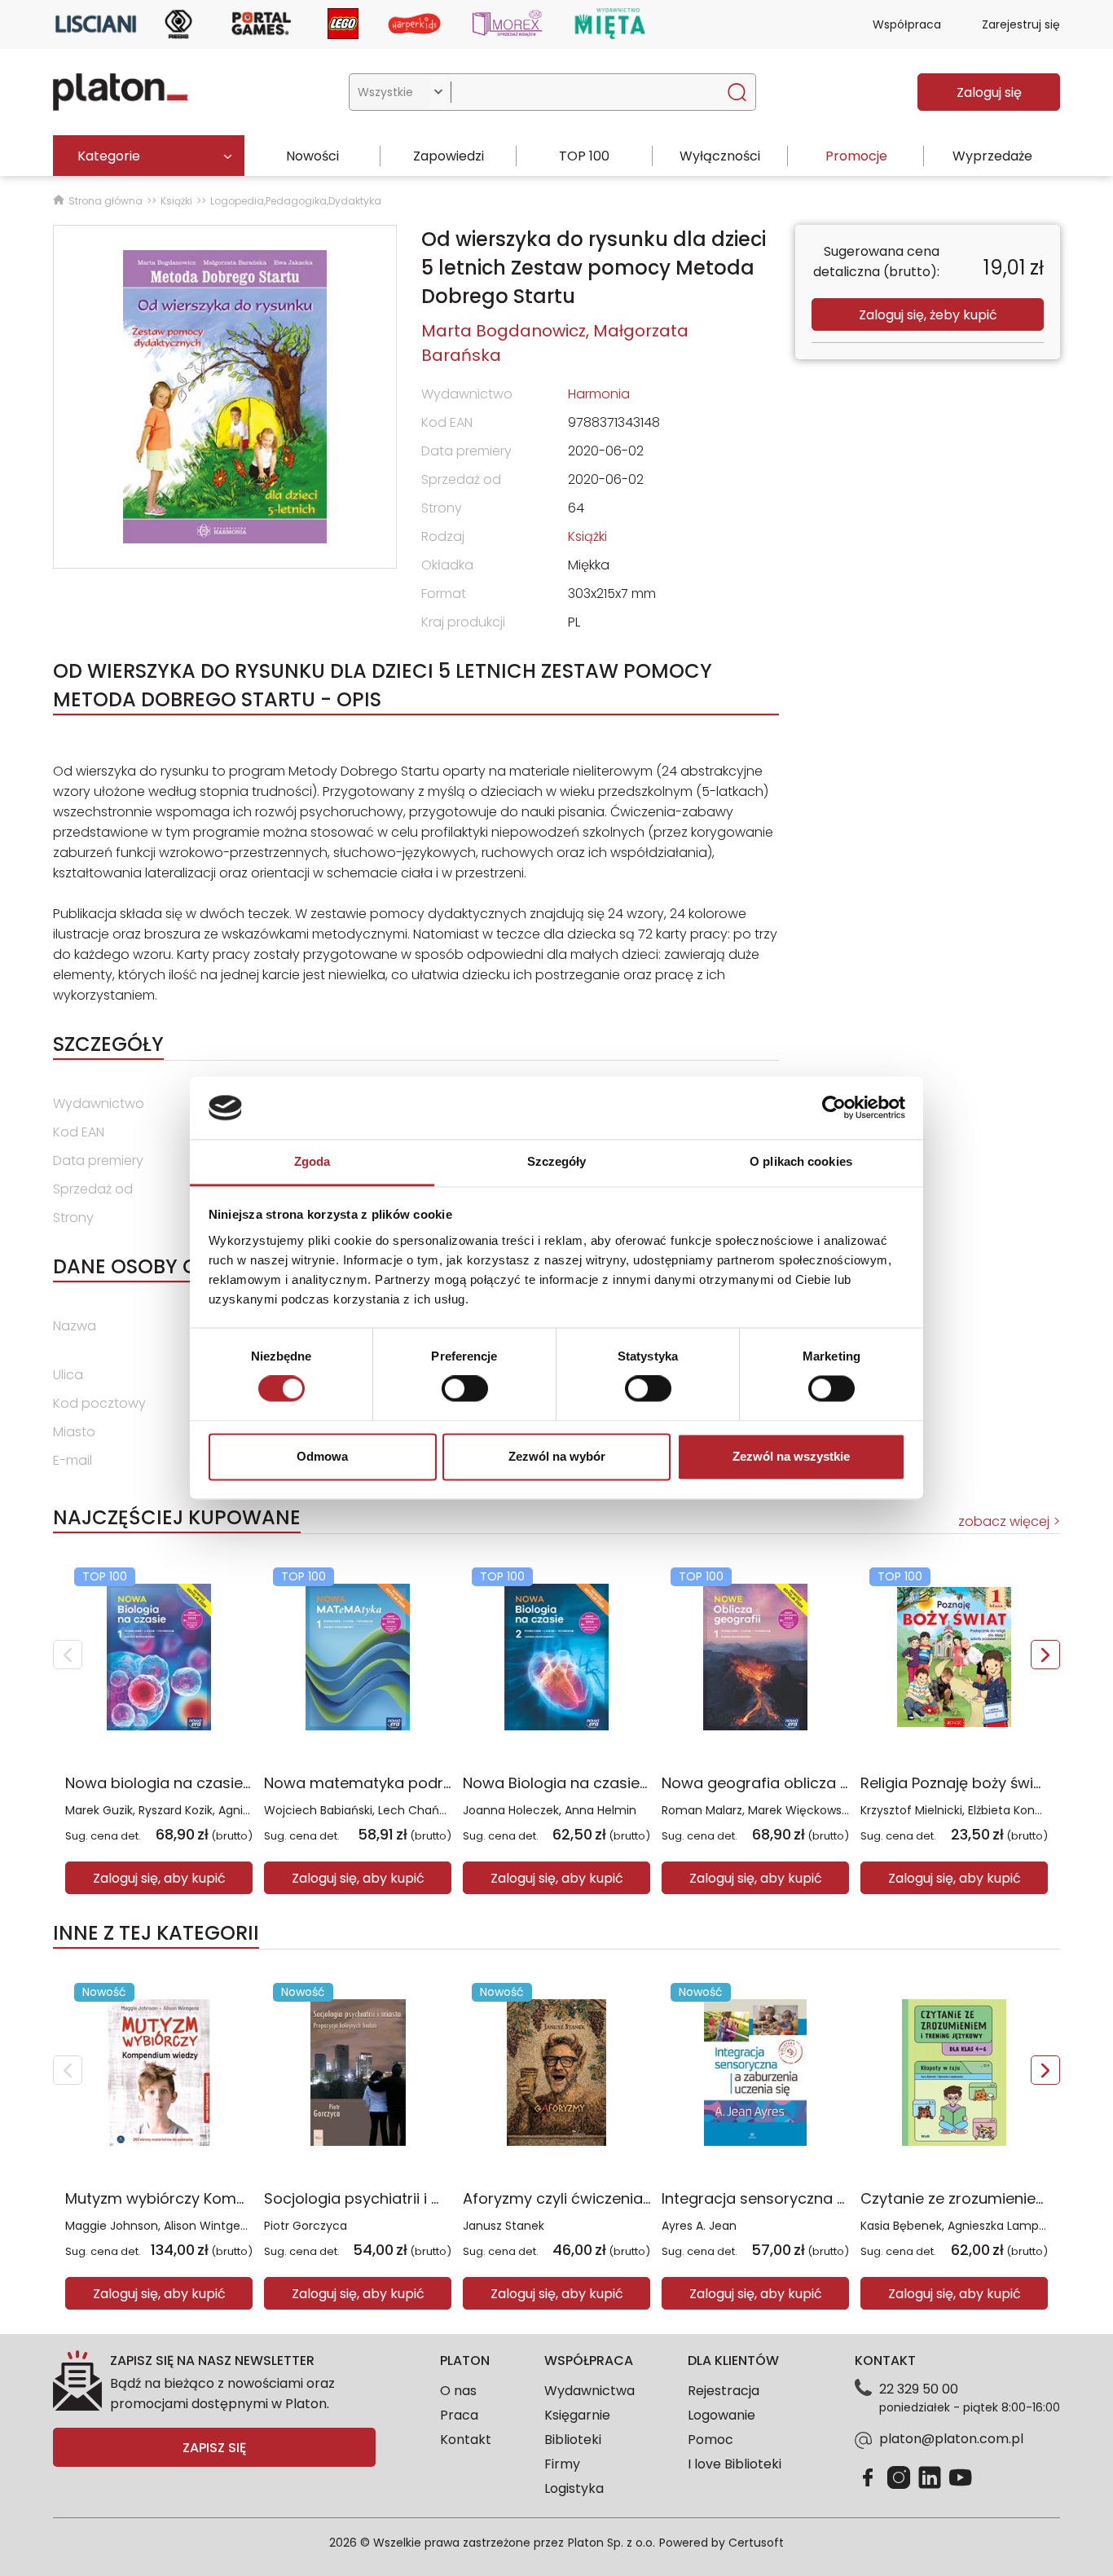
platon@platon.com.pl (951, 2439)
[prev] (68, 1655)
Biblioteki (573, 2440)
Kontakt (466, 2440)
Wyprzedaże (992, 156)
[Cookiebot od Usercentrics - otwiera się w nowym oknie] (834, 1108)
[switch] (465, 1389)
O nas (458, 2391)
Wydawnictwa (589, 2391)
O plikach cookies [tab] (801, 1161)
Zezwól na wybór (557, 1456)
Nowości (312, 156)
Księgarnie (577, 2415)
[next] (1045, 1655)
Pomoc (710, 2440)
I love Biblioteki (735, 2464)
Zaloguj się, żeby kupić (928, 315)
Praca (459, 2415)
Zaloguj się (989, 92)
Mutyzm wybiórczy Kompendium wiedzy (210, 2198)
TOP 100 (584, 156)
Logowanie (721, 2415)
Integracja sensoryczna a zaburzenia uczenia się (838, 2198)
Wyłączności (720, 156)
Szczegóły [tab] (557, 1161)
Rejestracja (724, 2391)
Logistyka (574, 2488)
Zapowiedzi (449, 156)
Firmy (562, 2464)
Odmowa (322, 1456)
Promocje (856, 156)
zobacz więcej (1004, 1521)
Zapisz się (214, 2448)
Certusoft (756, 2543)
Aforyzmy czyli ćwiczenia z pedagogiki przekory (635, 2198)
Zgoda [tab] (312, 1161)
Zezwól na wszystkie (791, 1456)
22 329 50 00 (919, 2389)
